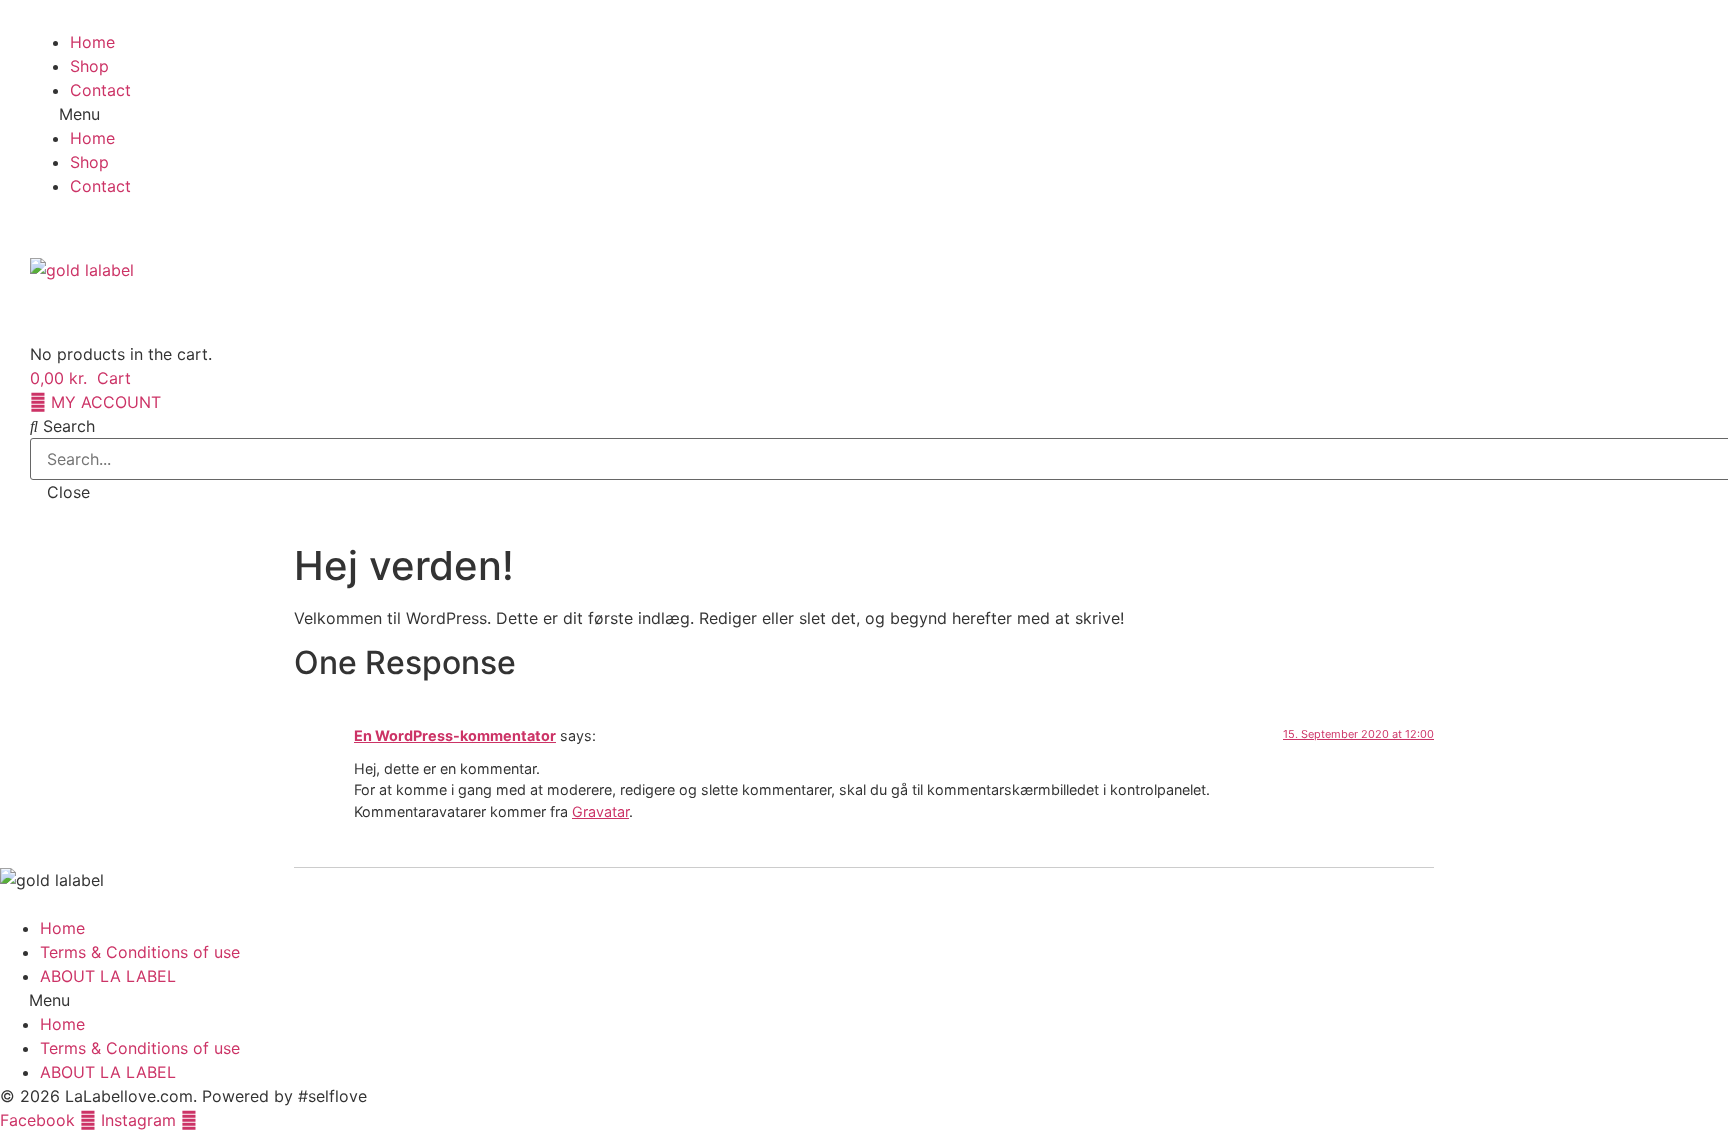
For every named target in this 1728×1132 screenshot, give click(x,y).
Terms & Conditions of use (140, 952)
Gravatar (600, 811)
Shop (89, 66)
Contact (100, 90)
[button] (864, 114)
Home (92, 42)
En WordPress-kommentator (455, 735)
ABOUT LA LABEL (108, 976)
